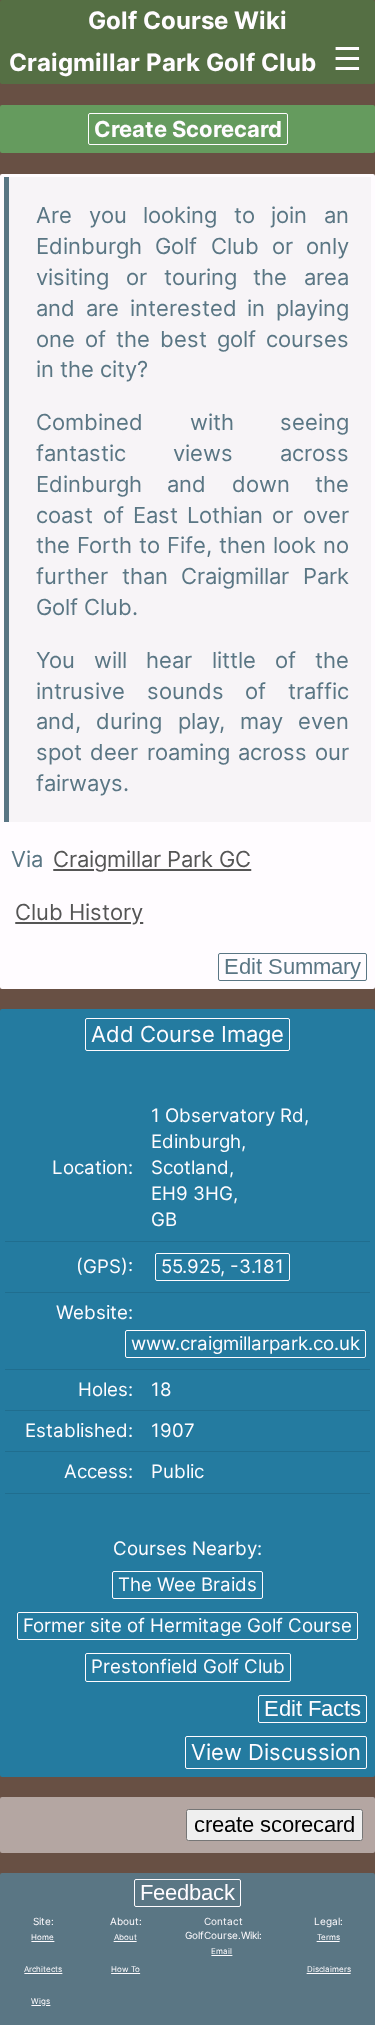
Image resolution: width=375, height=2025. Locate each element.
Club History (79, 912)
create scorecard (274, 1824)
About (125, 1937)
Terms (328, 1937)
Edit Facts (312, 1708)
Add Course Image (187, 1034)
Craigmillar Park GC (152, 859)
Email (221, 1951)
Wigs (40, 2001)
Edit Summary (292, 966)
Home (42, 1937)
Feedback (187, 1892)
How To (125, 1969)
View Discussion (276, 1752)
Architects (43, 1969)
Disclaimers (329, 1969)
